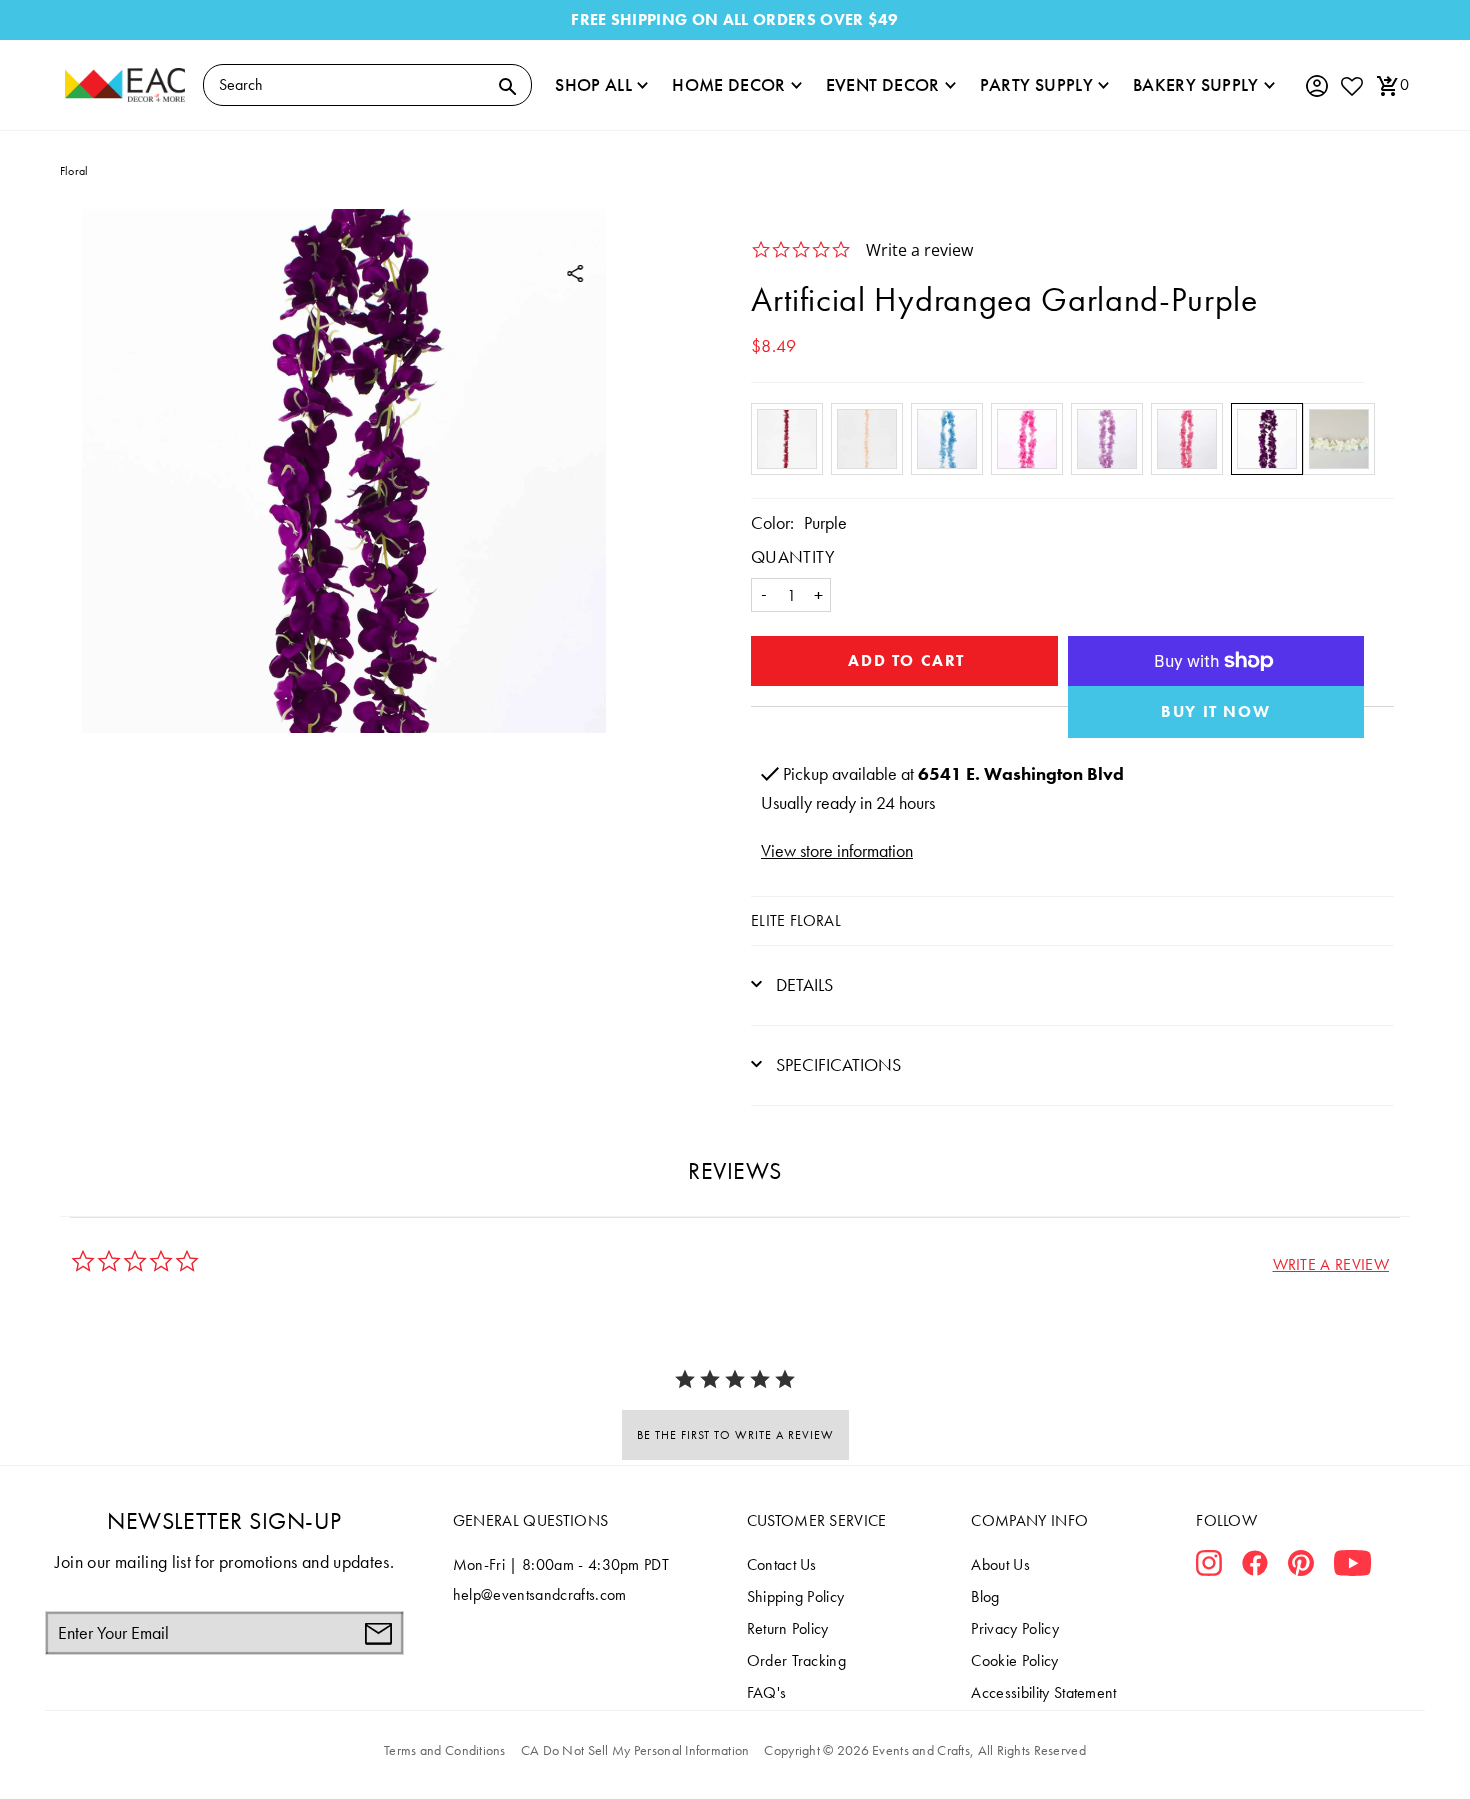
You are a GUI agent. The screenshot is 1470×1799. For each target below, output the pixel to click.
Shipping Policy (796, 1596)
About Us (1000, 1564)
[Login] (1316, 86)
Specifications (836, 1064)
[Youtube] (1352, 1567)
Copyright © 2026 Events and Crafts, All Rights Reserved (924, 1750)
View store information (837, 850)
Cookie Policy (1014, 1660)
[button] (1331, 1264)
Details (802, 984)
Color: (772, 522)
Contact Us (782, 1564)
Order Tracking (796, 1660)
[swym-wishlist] (1351, 85)
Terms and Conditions (445, 1750)
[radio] (787, 439)
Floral (74, 171)
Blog (985, 1596)
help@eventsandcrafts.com (540, 1594)
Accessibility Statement (1043, 1692)
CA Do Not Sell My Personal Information (635, 1750)
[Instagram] (1209, 1567)
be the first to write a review (735, 1435)
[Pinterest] (1301, 1567)
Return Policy (788, 1628)
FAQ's (767, 1692)
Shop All (593, 84)
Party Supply (1036, 84)
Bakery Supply (1196, 84)
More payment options (1216, 712)
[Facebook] (1255, 1567)
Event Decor (883, 84)
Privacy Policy (1014, 1628)
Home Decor (729, 84)
